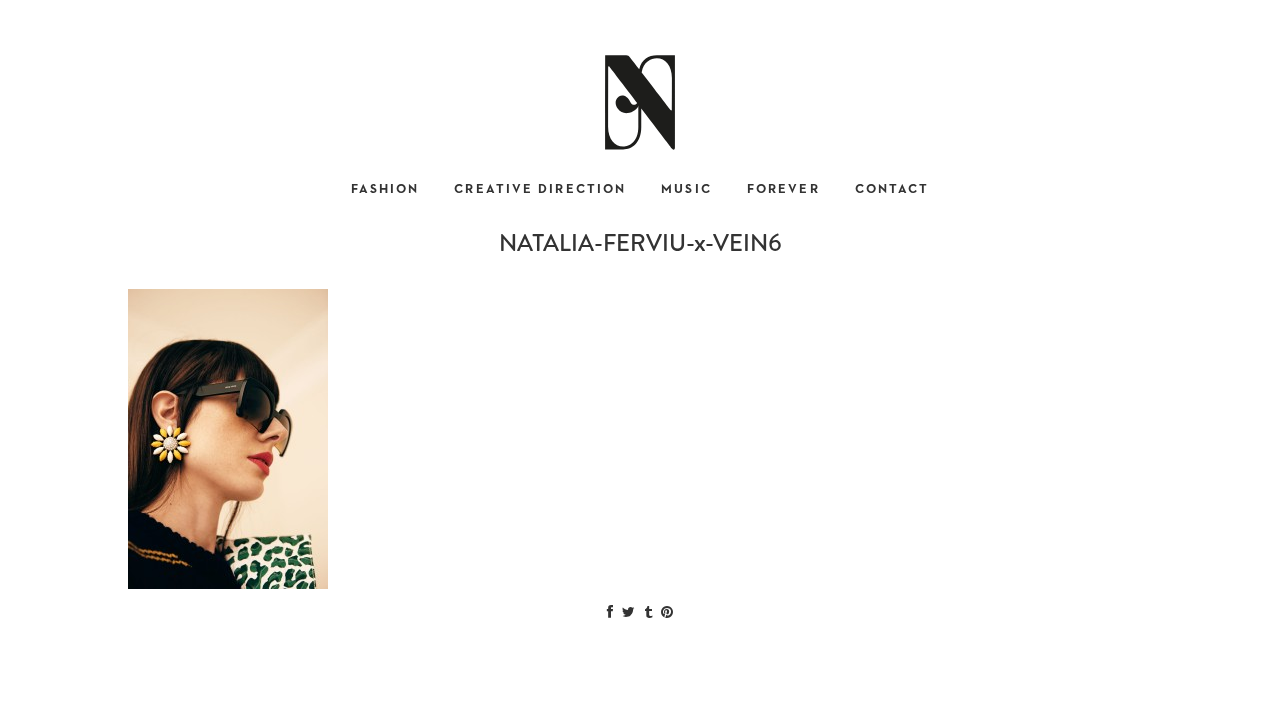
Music (686, 189)
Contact (892, 189)
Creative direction (540, 189)
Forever (783, 189)
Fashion (385, 189)
